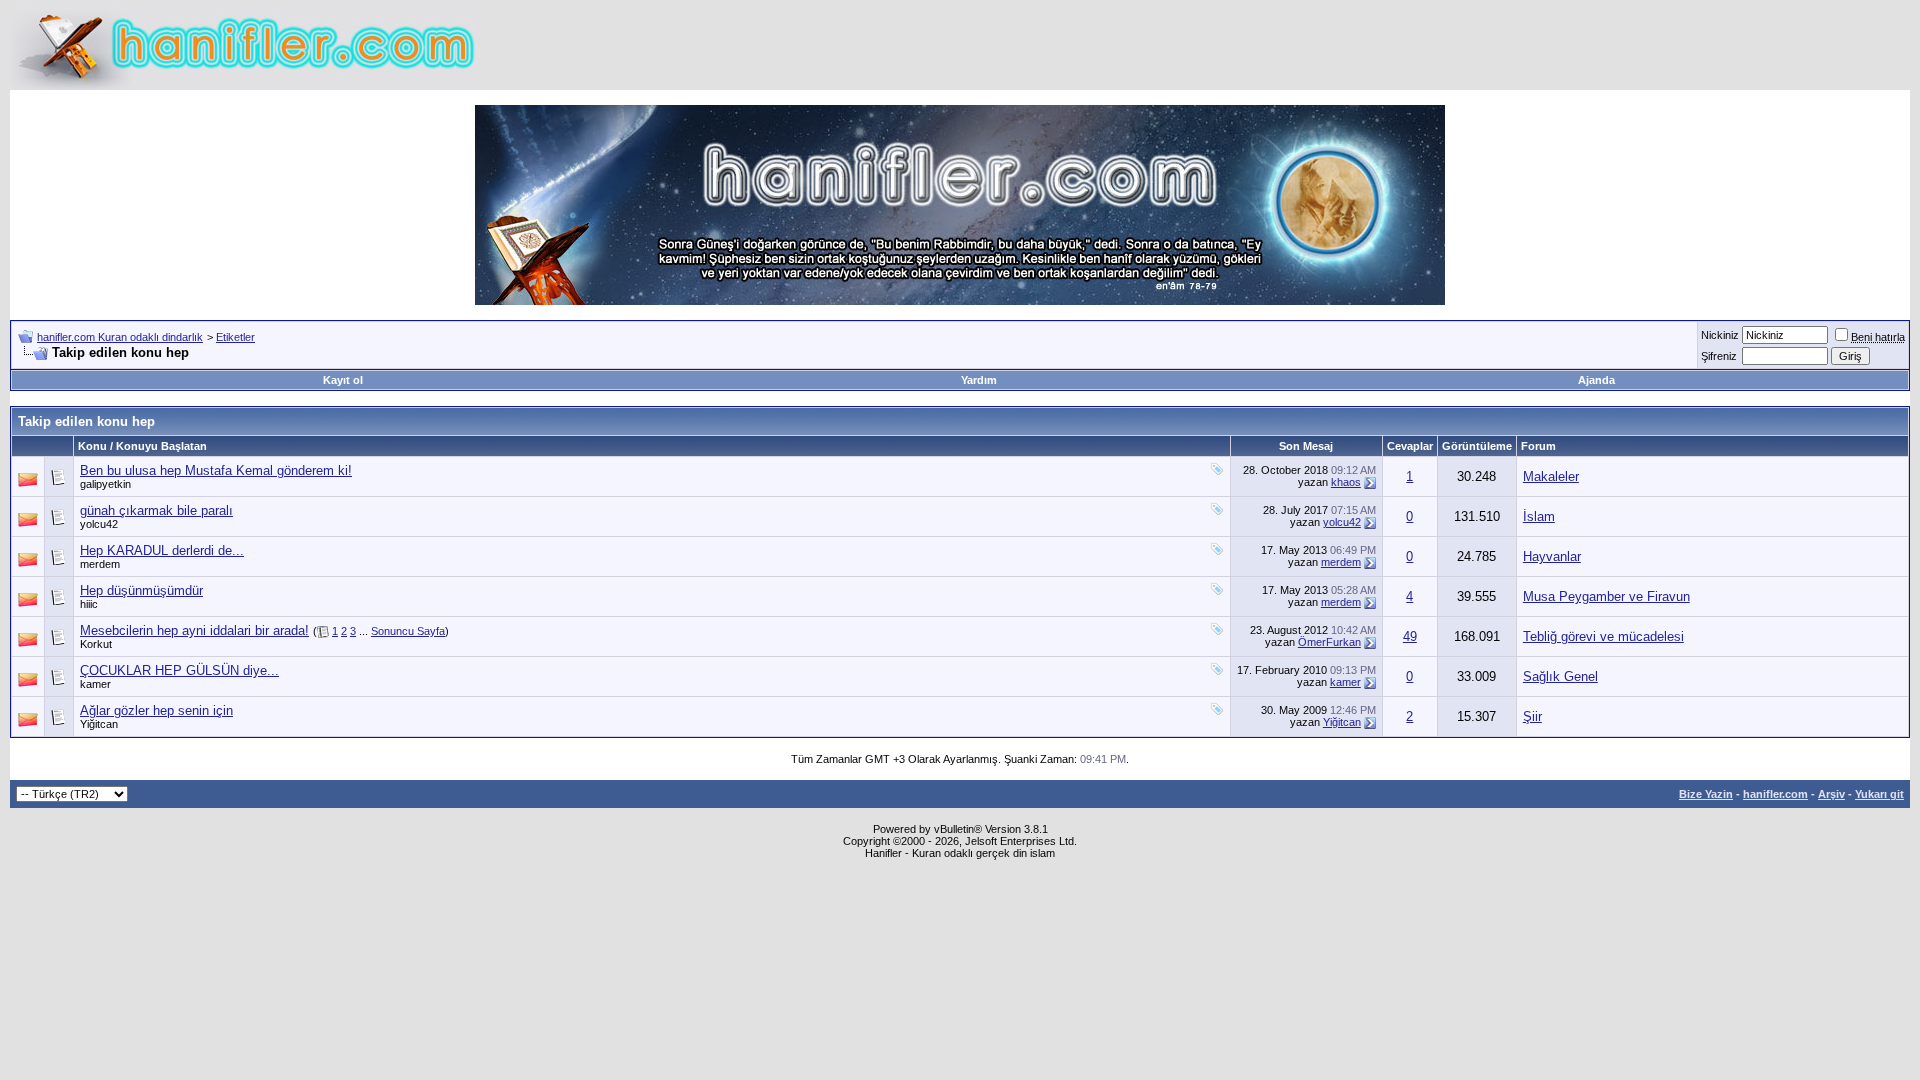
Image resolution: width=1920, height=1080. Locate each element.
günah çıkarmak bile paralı (156, 510)
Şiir (1532, 716)
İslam (1539, 516)
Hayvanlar (1552, 556)
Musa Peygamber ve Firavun (1606, 596)
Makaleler (1551, 476)
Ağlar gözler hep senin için (156, 710)
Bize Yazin (1706, 794)
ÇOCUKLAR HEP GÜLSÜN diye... (179, 670)
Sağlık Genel (1560, 676)
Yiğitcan (99, 724)
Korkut (96, 644)
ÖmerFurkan (1329, 642)
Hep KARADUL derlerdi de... (162, 550)
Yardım (979, 380)
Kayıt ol (343, 380)
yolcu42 (99, 524)
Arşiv (1831, 794)
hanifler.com (1775, 794)
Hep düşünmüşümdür (141, 590)
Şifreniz (1719, 356)
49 (1410, 636)
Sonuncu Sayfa (408, 631)
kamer (95, 684)
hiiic (89, 604)
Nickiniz (1720, 335)
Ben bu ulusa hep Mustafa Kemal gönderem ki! (216, 470)
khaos (1346, 482)
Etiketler (235, 337)
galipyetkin (105, 484)
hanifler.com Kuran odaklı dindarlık (120, 337)
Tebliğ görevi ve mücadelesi (1603, 636)
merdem (100, 564)
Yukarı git (1879, 794)
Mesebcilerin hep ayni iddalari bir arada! (194, 630)
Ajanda (1596, 380)
